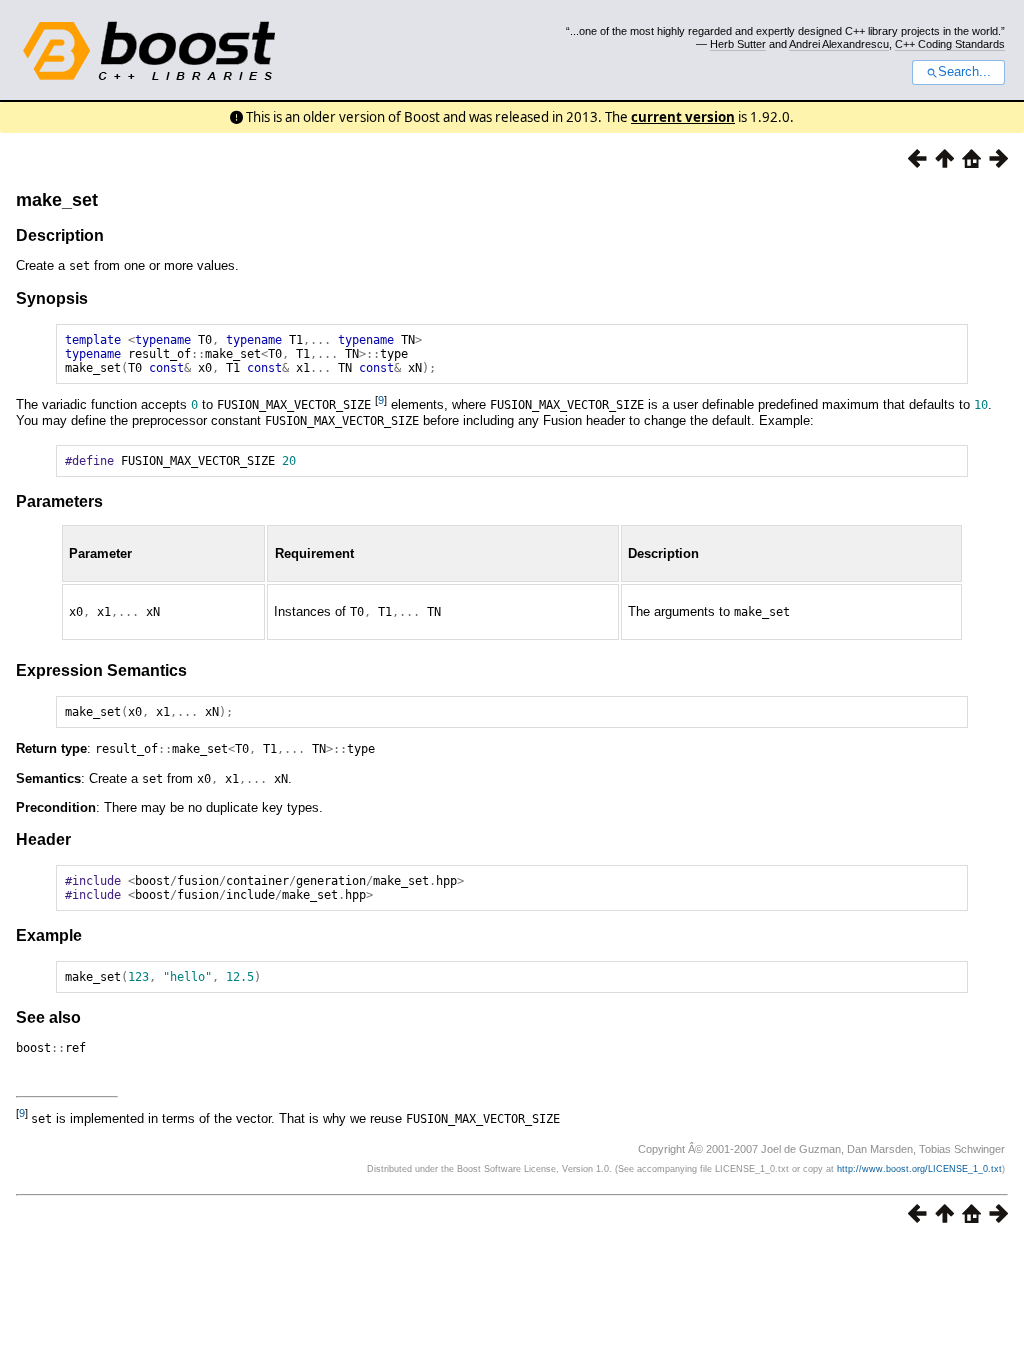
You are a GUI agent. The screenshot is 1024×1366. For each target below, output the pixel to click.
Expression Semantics (101, 670)
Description (60, 235)
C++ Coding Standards (950, 44)
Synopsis (52, 298)
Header (43, 839)
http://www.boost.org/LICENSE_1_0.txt (919, 1169)
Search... (964, 72)
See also (48, 1017)
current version (683, 117)
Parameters (59, 501)
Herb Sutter (738, 44)
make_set (57, 200)
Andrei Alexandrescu (839, 44)
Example (49, 935)
